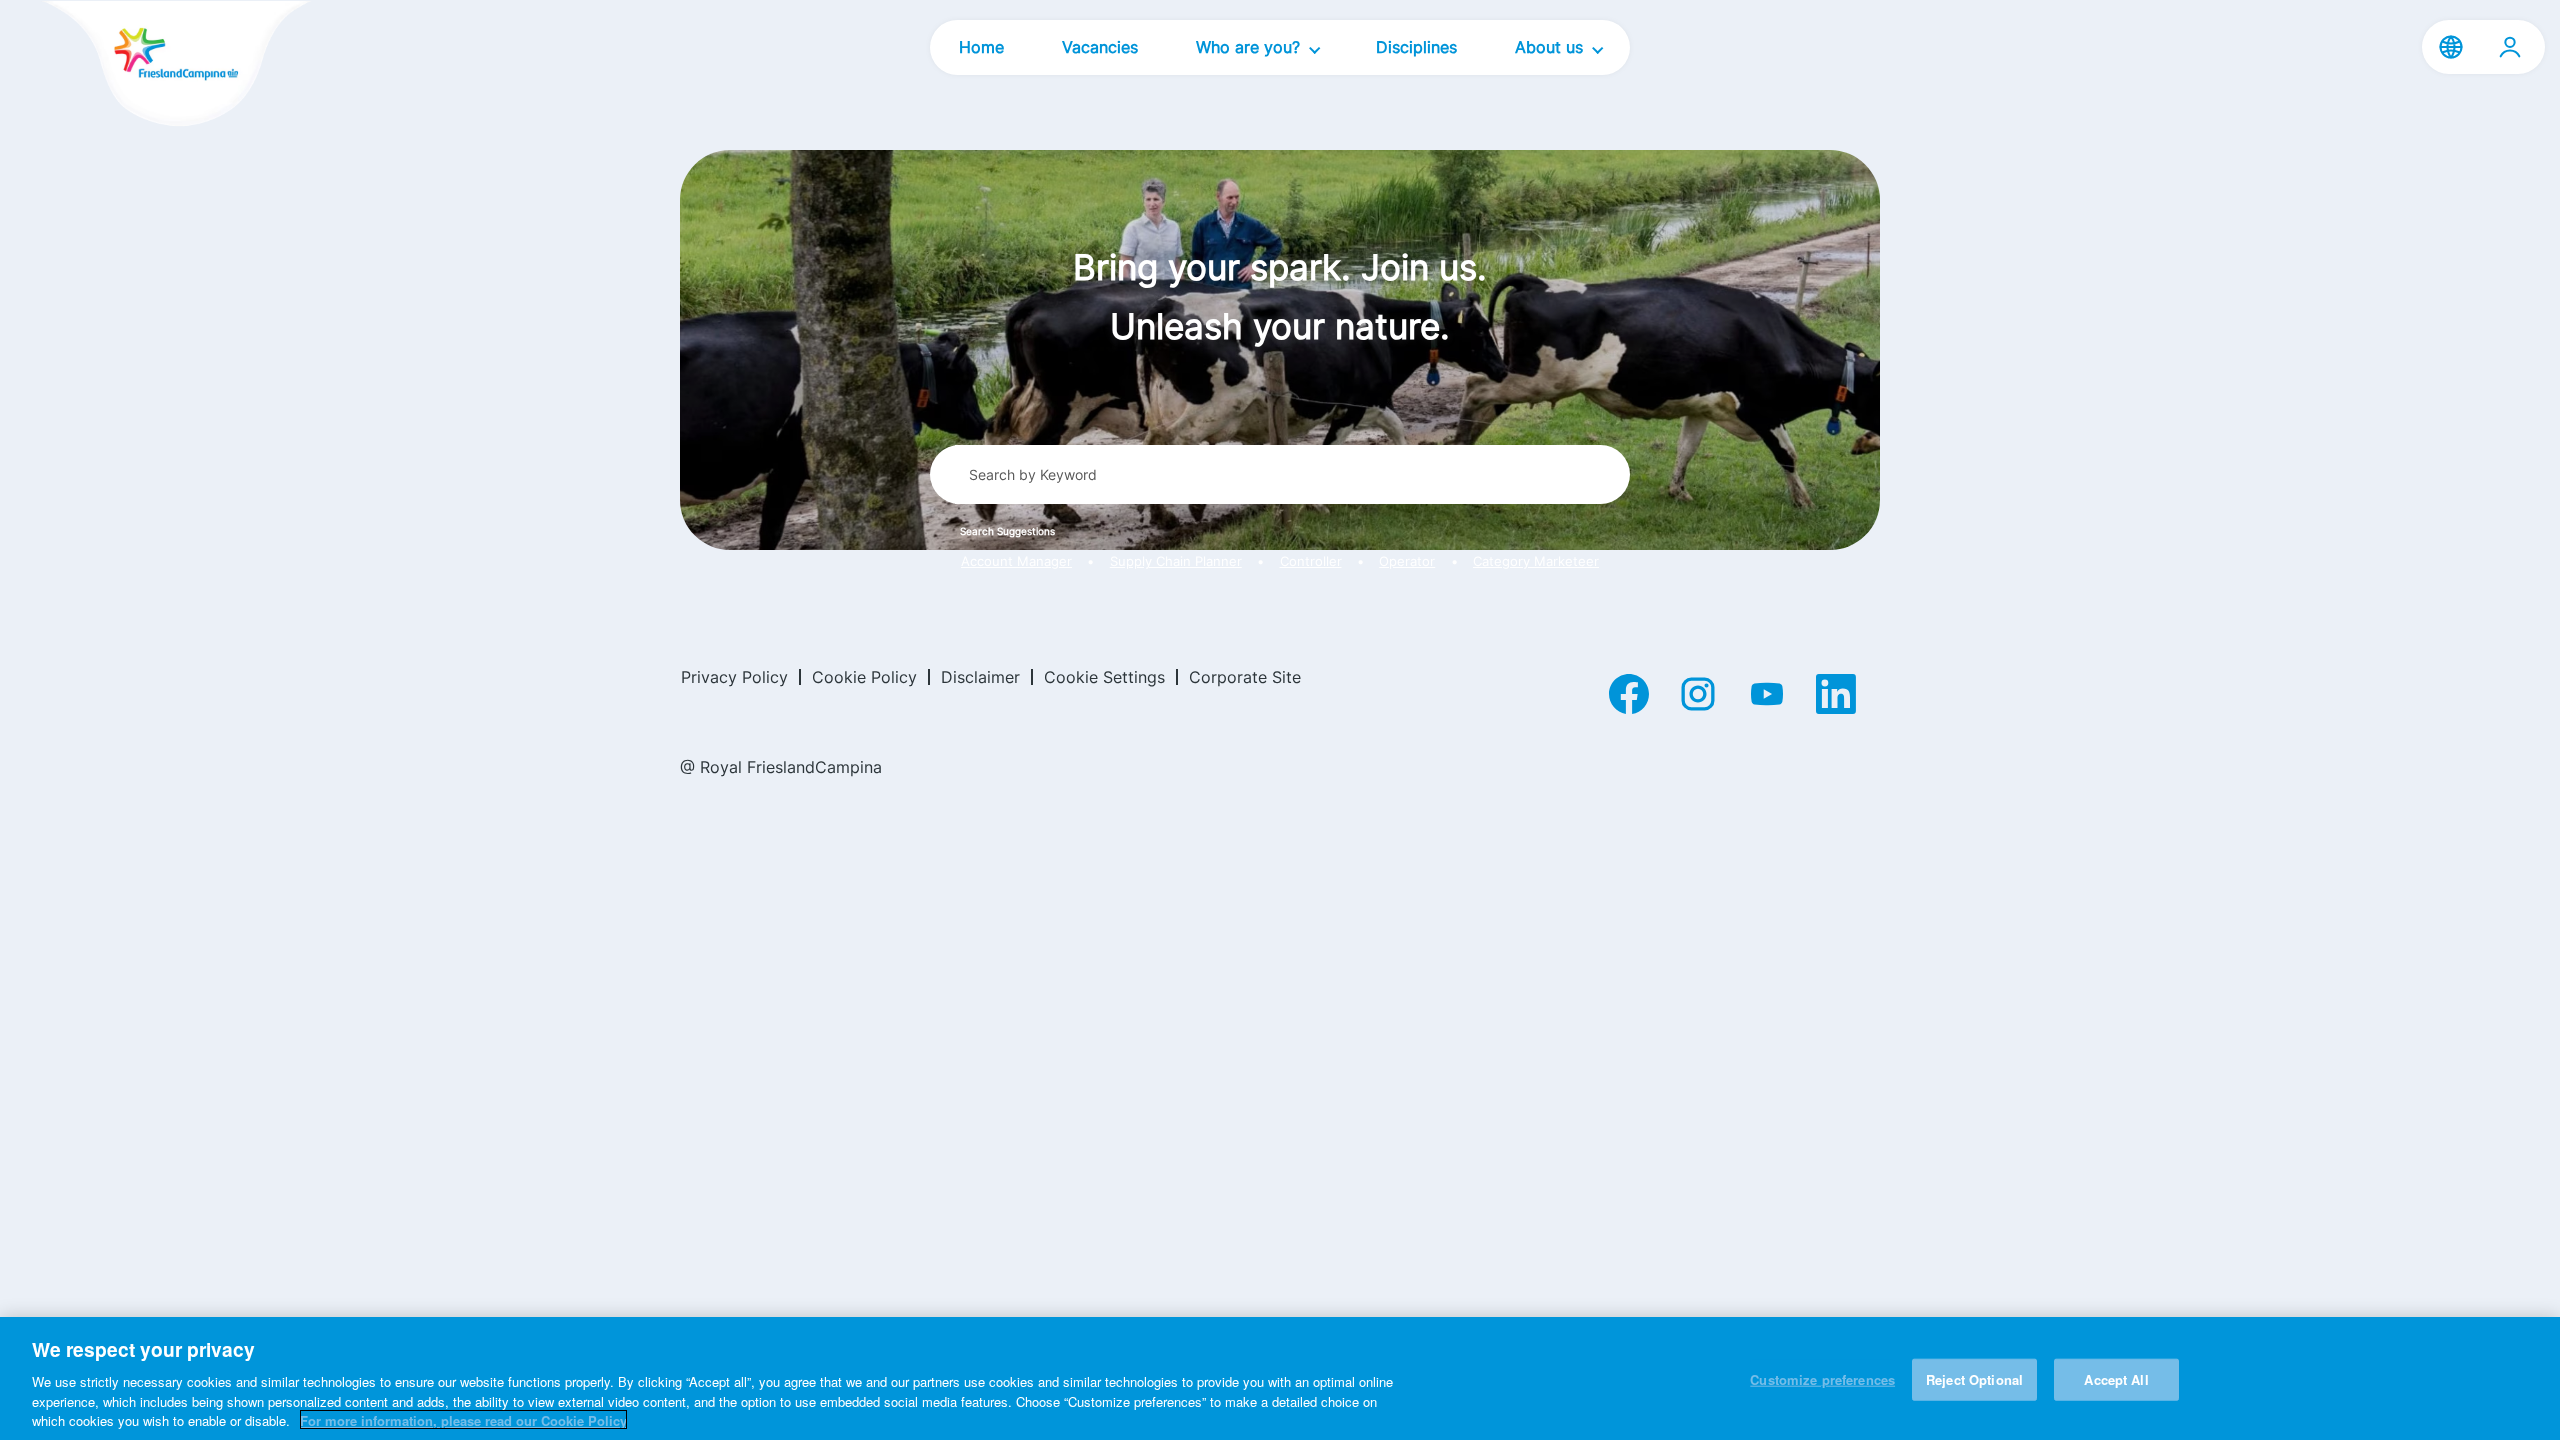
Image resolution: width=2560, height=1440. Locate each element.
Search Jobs (1541, 474)
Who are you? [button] (1250, 47)
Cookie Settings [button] (1104, 677)
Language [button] (2451, 47)
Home (981, 47)
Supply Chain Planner (1176, 561)
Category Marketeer (1536, 561)
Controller (1311, 561)
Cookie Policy (864, 677)
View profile (2510, 47)
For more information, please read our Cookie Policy (463, 1419)
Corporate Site (1245, 677)
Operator (1407, 561)
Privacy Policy (734, 677)
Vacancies (1100, 47)
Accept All (2116, 1379)
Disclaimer (980, 677)
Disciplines (1416, 47)
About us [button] (1551, 47)
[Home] (142, 65)
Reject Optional (1974, 1379)
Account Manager (1016, 561)
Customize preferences (1822, 1379)
